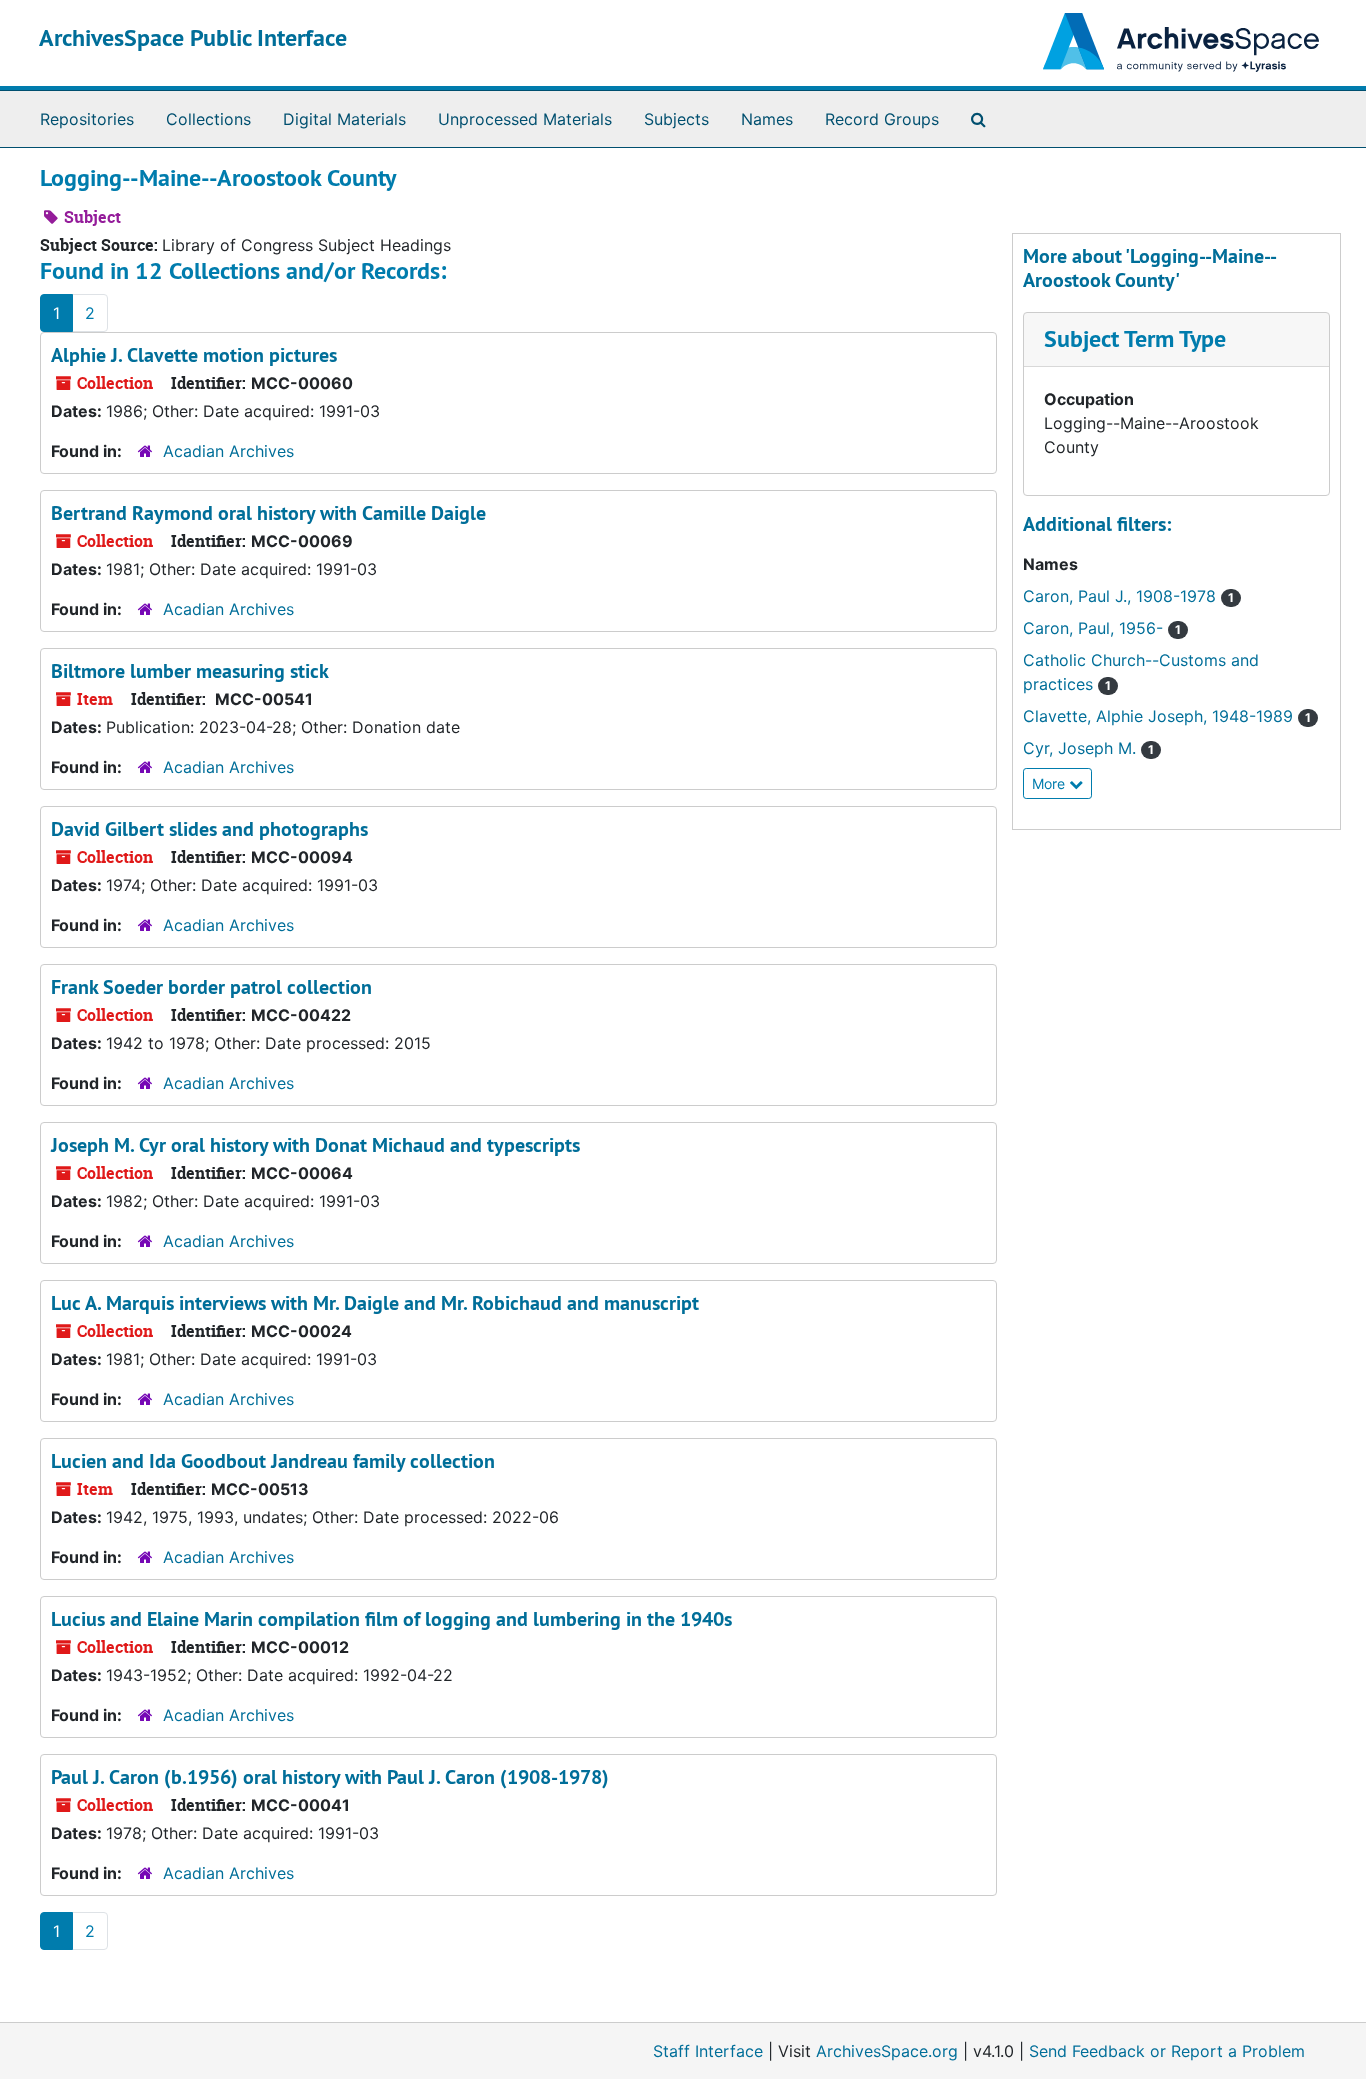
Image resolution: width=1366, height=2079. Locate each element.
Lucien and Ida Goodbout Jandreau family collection (273, 1461)
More (1050, 783)
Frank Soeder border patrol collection (211, 987)
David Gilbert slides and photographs (209, 829)
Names (767, 119)
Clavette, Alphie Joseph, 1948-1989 (1160, 716)
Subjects (676, 119)
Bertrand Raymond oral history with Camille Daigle (268, 513)
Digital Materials (344, 119)
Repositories (87, 119)
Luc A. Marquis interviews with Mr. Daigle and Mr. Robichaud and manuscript (375, 1303)
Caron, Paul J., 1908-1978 (1122, 596)
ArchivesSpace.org (887, 2051)
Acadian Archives (228, 451)
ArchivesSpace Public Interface (193, 37)
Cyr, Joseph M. (1082, 748)
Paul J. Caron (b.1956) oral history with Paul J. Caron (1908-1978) (330, 1777)
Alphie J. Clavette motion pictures (194, 355)
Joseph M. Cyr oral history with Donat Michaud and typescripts (315, 1145)
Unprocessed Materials (525, 119)
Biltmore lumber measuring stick (190, 671)
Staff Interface (708, 2051)
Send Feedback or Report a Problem (1167, 2051)
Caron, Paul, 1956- (1095, 628)
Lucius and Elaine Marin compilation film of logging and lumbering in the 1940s (391, 1619)
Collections (208, 119)
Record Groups (882, 119)
